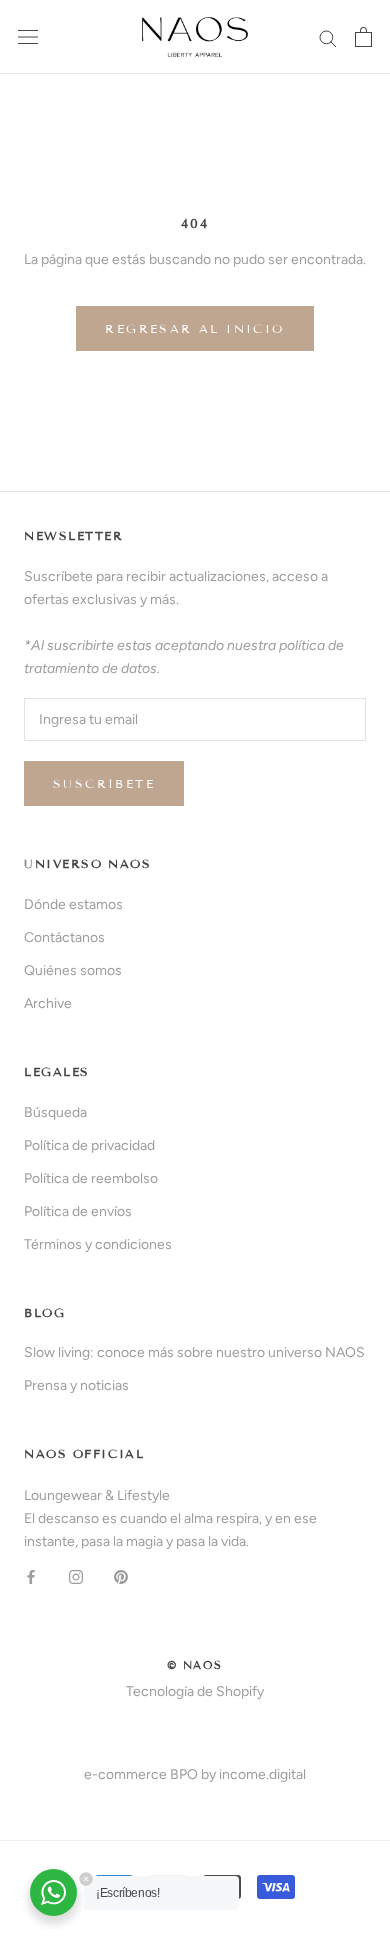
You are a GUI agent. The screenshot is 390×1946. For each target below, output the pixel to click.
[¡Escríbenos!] (53, 1892)
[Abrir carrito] (363, 37)
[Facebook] (31, 1576)
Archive (48, 1003)
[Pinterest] (121, 1576)
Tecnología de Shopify (195, 1691)
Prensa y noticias (76, 1385)
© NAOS (195, 1665)
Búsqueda (55, 1112)
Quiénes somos (73, 970)
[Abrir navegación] (28, 37)
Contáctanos (64, 937)
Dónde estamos (73, 904)
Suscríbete (104, 783)
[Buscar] (328, 37)
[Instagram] (76, 1576)
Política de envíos (78, 1211)
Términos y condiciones (98, 1244)
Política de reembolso (91, 1178)
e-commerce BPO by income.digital (195, 1774)
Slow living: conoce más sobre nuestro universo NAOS (194, 1352)
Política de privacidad (89, 1145)
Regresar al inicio (194, 328)
